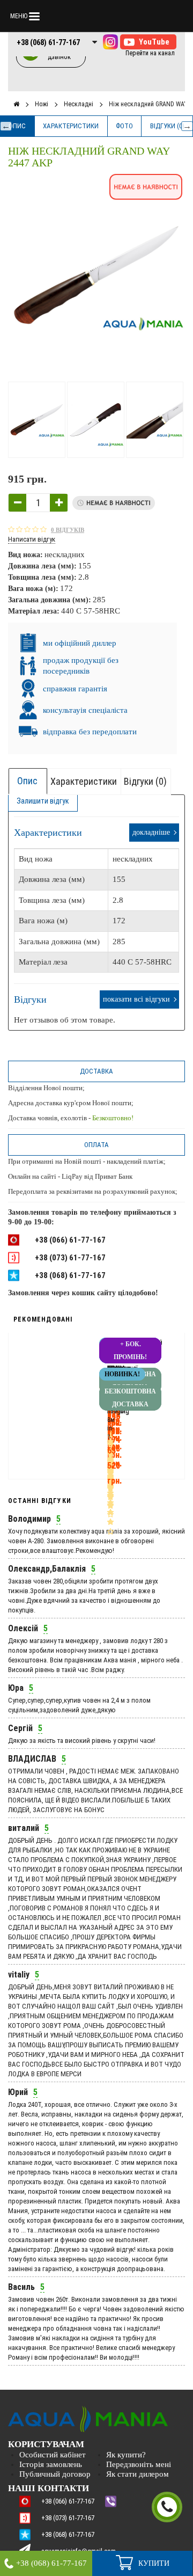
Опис (17, 126)
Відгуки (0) (167, 126)
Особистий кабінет (53, 2455)
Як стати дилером (138, 2474)
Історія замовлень (51, 2464)
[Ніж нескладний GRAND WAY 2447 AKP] (38, 420)
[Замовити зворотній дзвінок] (167, 2507)
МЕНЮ (19, 16)
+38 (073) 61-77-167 (70, 1258)
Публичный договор (55, 2474)
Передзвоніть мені (139, 2464)
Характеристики (71, 126)
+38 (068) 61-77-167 (48, 42)
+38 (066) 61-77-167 (70, 1240)
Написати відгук (32, 539)
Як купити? (126, 2455)
